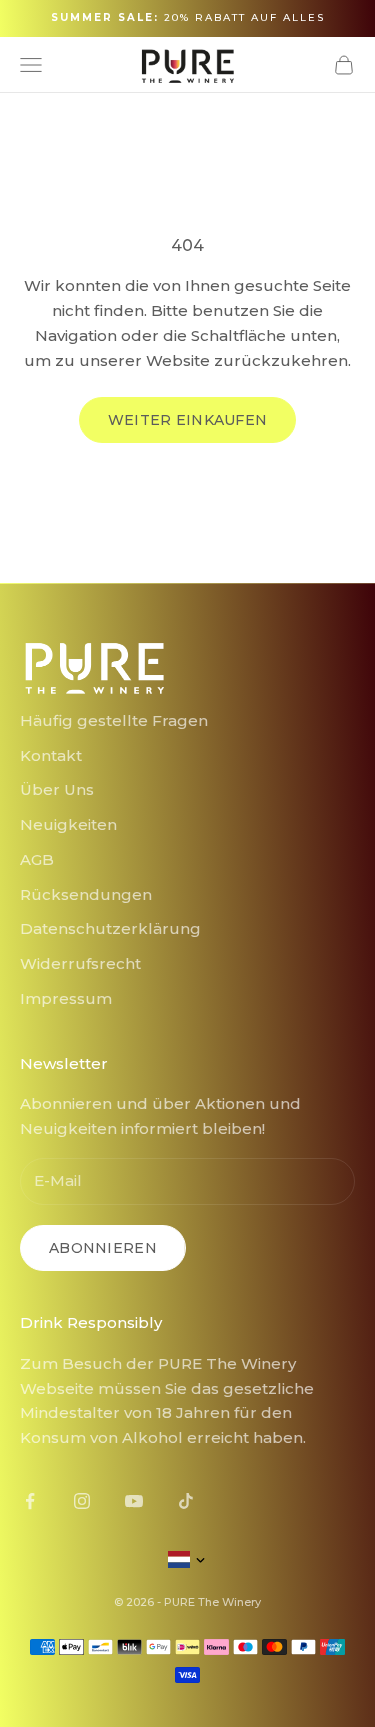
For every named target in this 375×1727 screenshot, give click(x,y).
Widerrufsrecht (80, 963)
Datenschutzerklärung (110, 928)
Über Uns (57, 789)
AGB (37, 859)
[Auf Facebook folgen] (30, 1501)
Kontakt (51, 755)
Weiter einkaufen (187, 420)
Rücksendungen (86, 894)
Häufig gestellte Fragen (114, 720)
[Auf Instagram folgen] (82, 1501)
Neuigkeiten (68, 824)
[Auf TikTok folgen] (186, 1501)
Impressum (66, 998)
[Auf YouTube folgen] (134, 1501)
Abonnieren (103, 1248)
